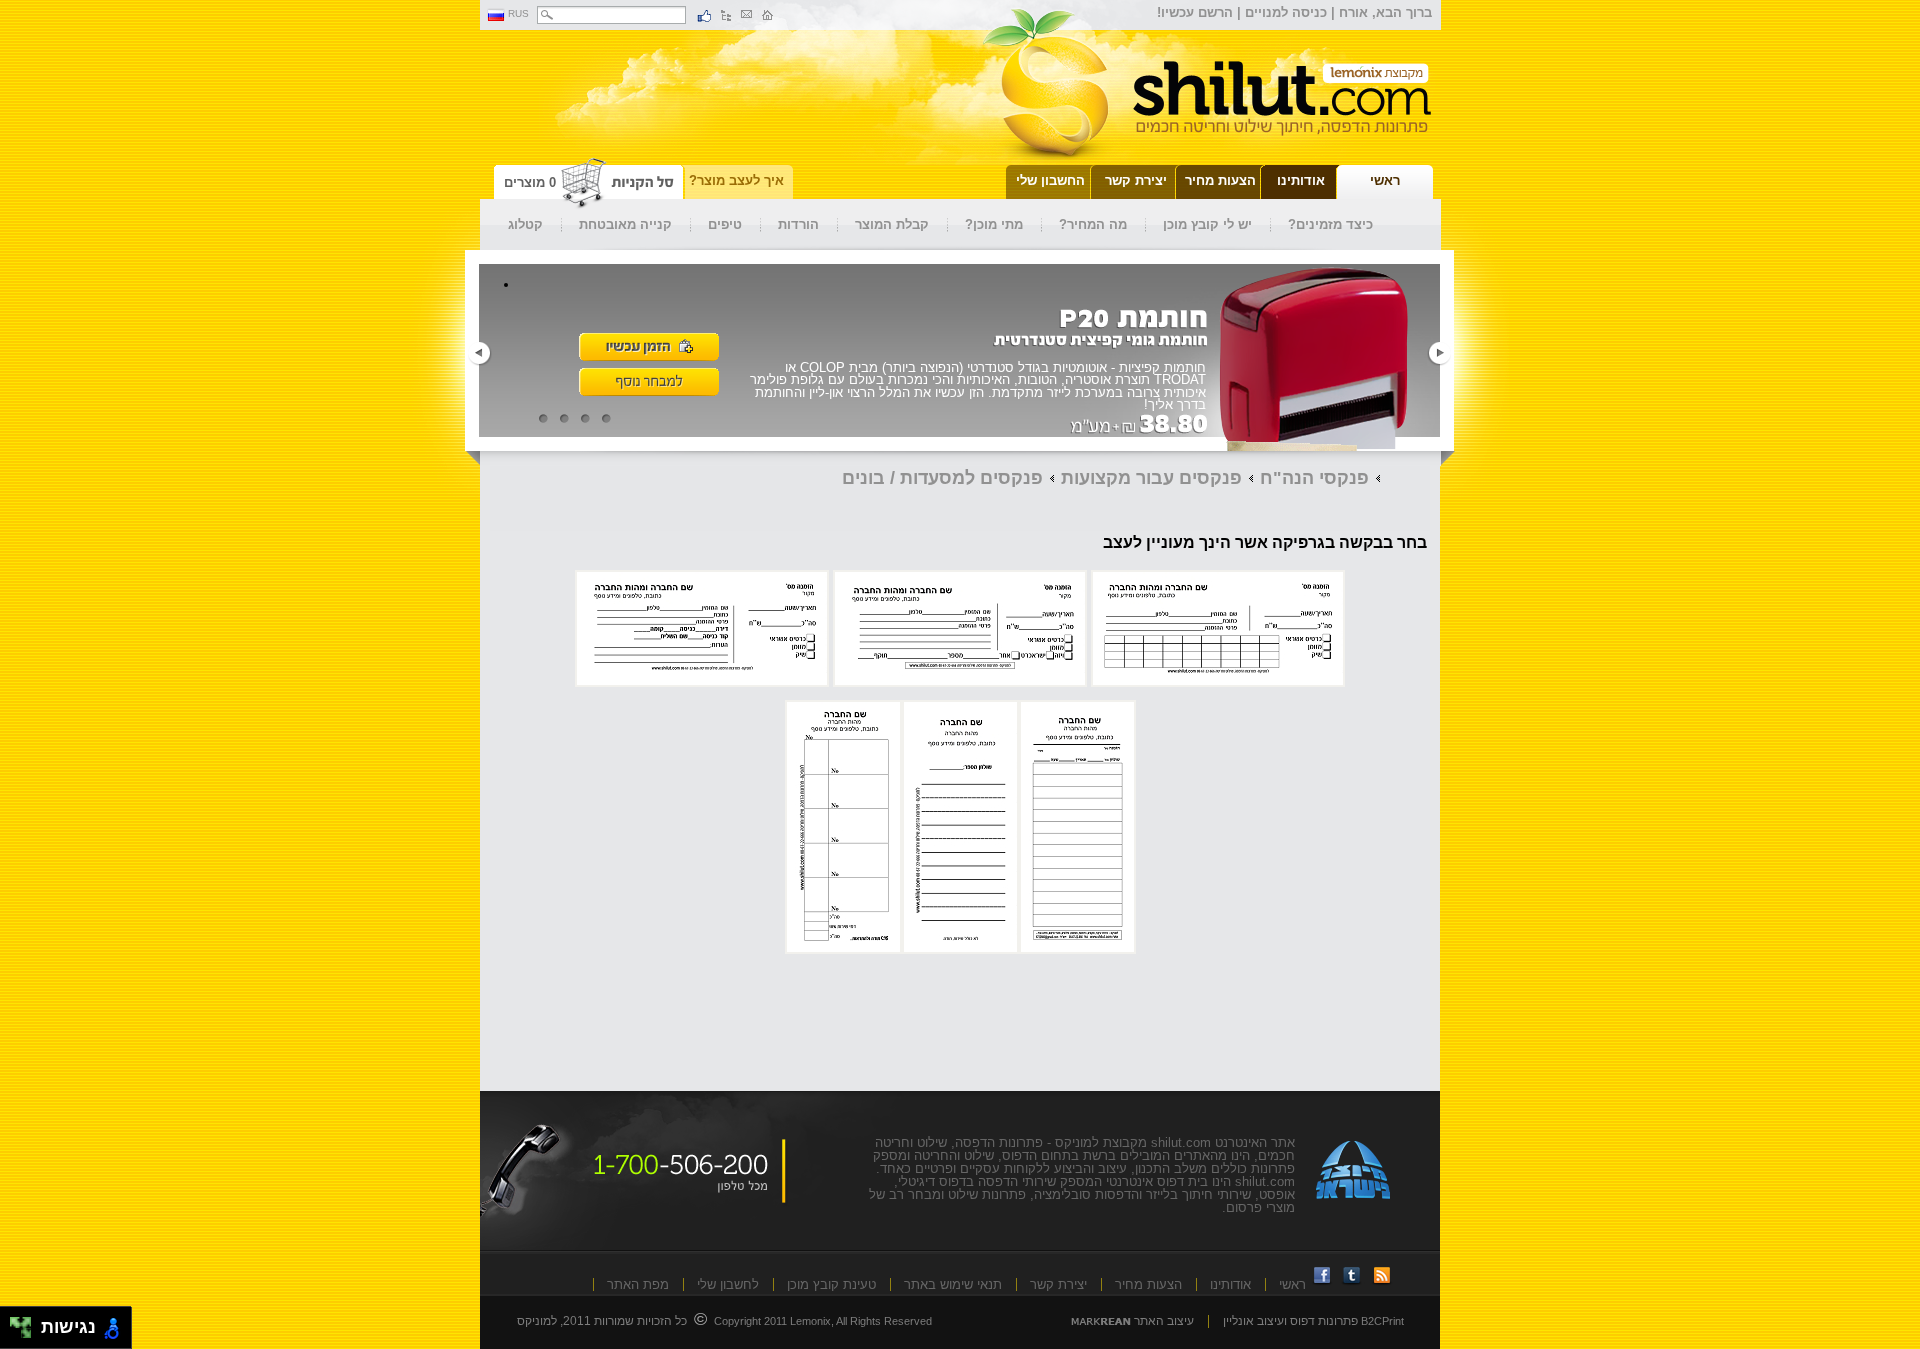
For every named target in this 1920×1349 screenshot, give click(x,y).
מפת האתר (638, 1284)
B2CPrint (1382, 1321)
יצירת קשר (1058, 1284)
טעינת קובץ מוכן (831, 1284)
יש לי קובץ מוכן (1207, 224)
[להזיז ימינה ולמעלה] (26, 1322)
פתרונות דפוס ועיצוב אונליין (1290, 1321)
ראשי (1292, 1284)
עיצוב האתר (1162, 1321)
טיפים (725, 224)
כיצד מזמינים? (1330, 224)
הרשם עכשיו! (1195, 12)
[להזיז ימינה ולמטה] (26, 1333)
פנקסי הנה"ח (1314, 478)
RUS (518, 13)
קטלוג (525, 224)
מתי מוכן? (994, 224)
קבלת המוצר (892, 224)
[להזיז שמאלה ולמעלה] (15, 1322)
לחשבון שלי (728, 1284)
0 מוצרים (530, 182)
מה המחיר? (1093, 224)
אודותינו (1230, 1284)
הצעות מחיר (1148, 1284)
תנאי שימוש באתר (953, 1284)
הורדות (798, 224)
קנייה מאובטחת (625, 224)
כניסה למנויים (1286, 12)
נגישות (63, 1327)
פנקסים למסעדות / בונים (942, 478)
